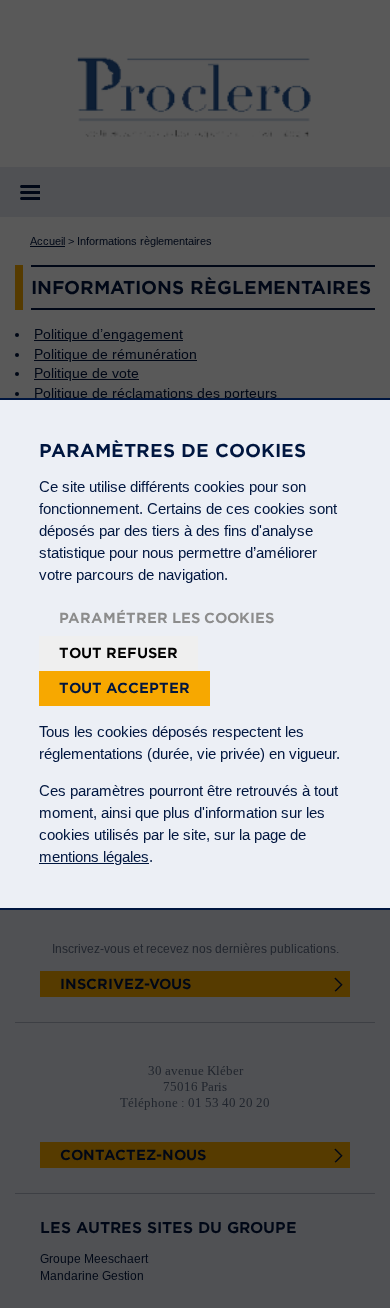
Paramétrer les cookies (166, 618)
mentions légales (94, 856)
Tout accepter (124, 688)
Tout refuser (118, 653)
